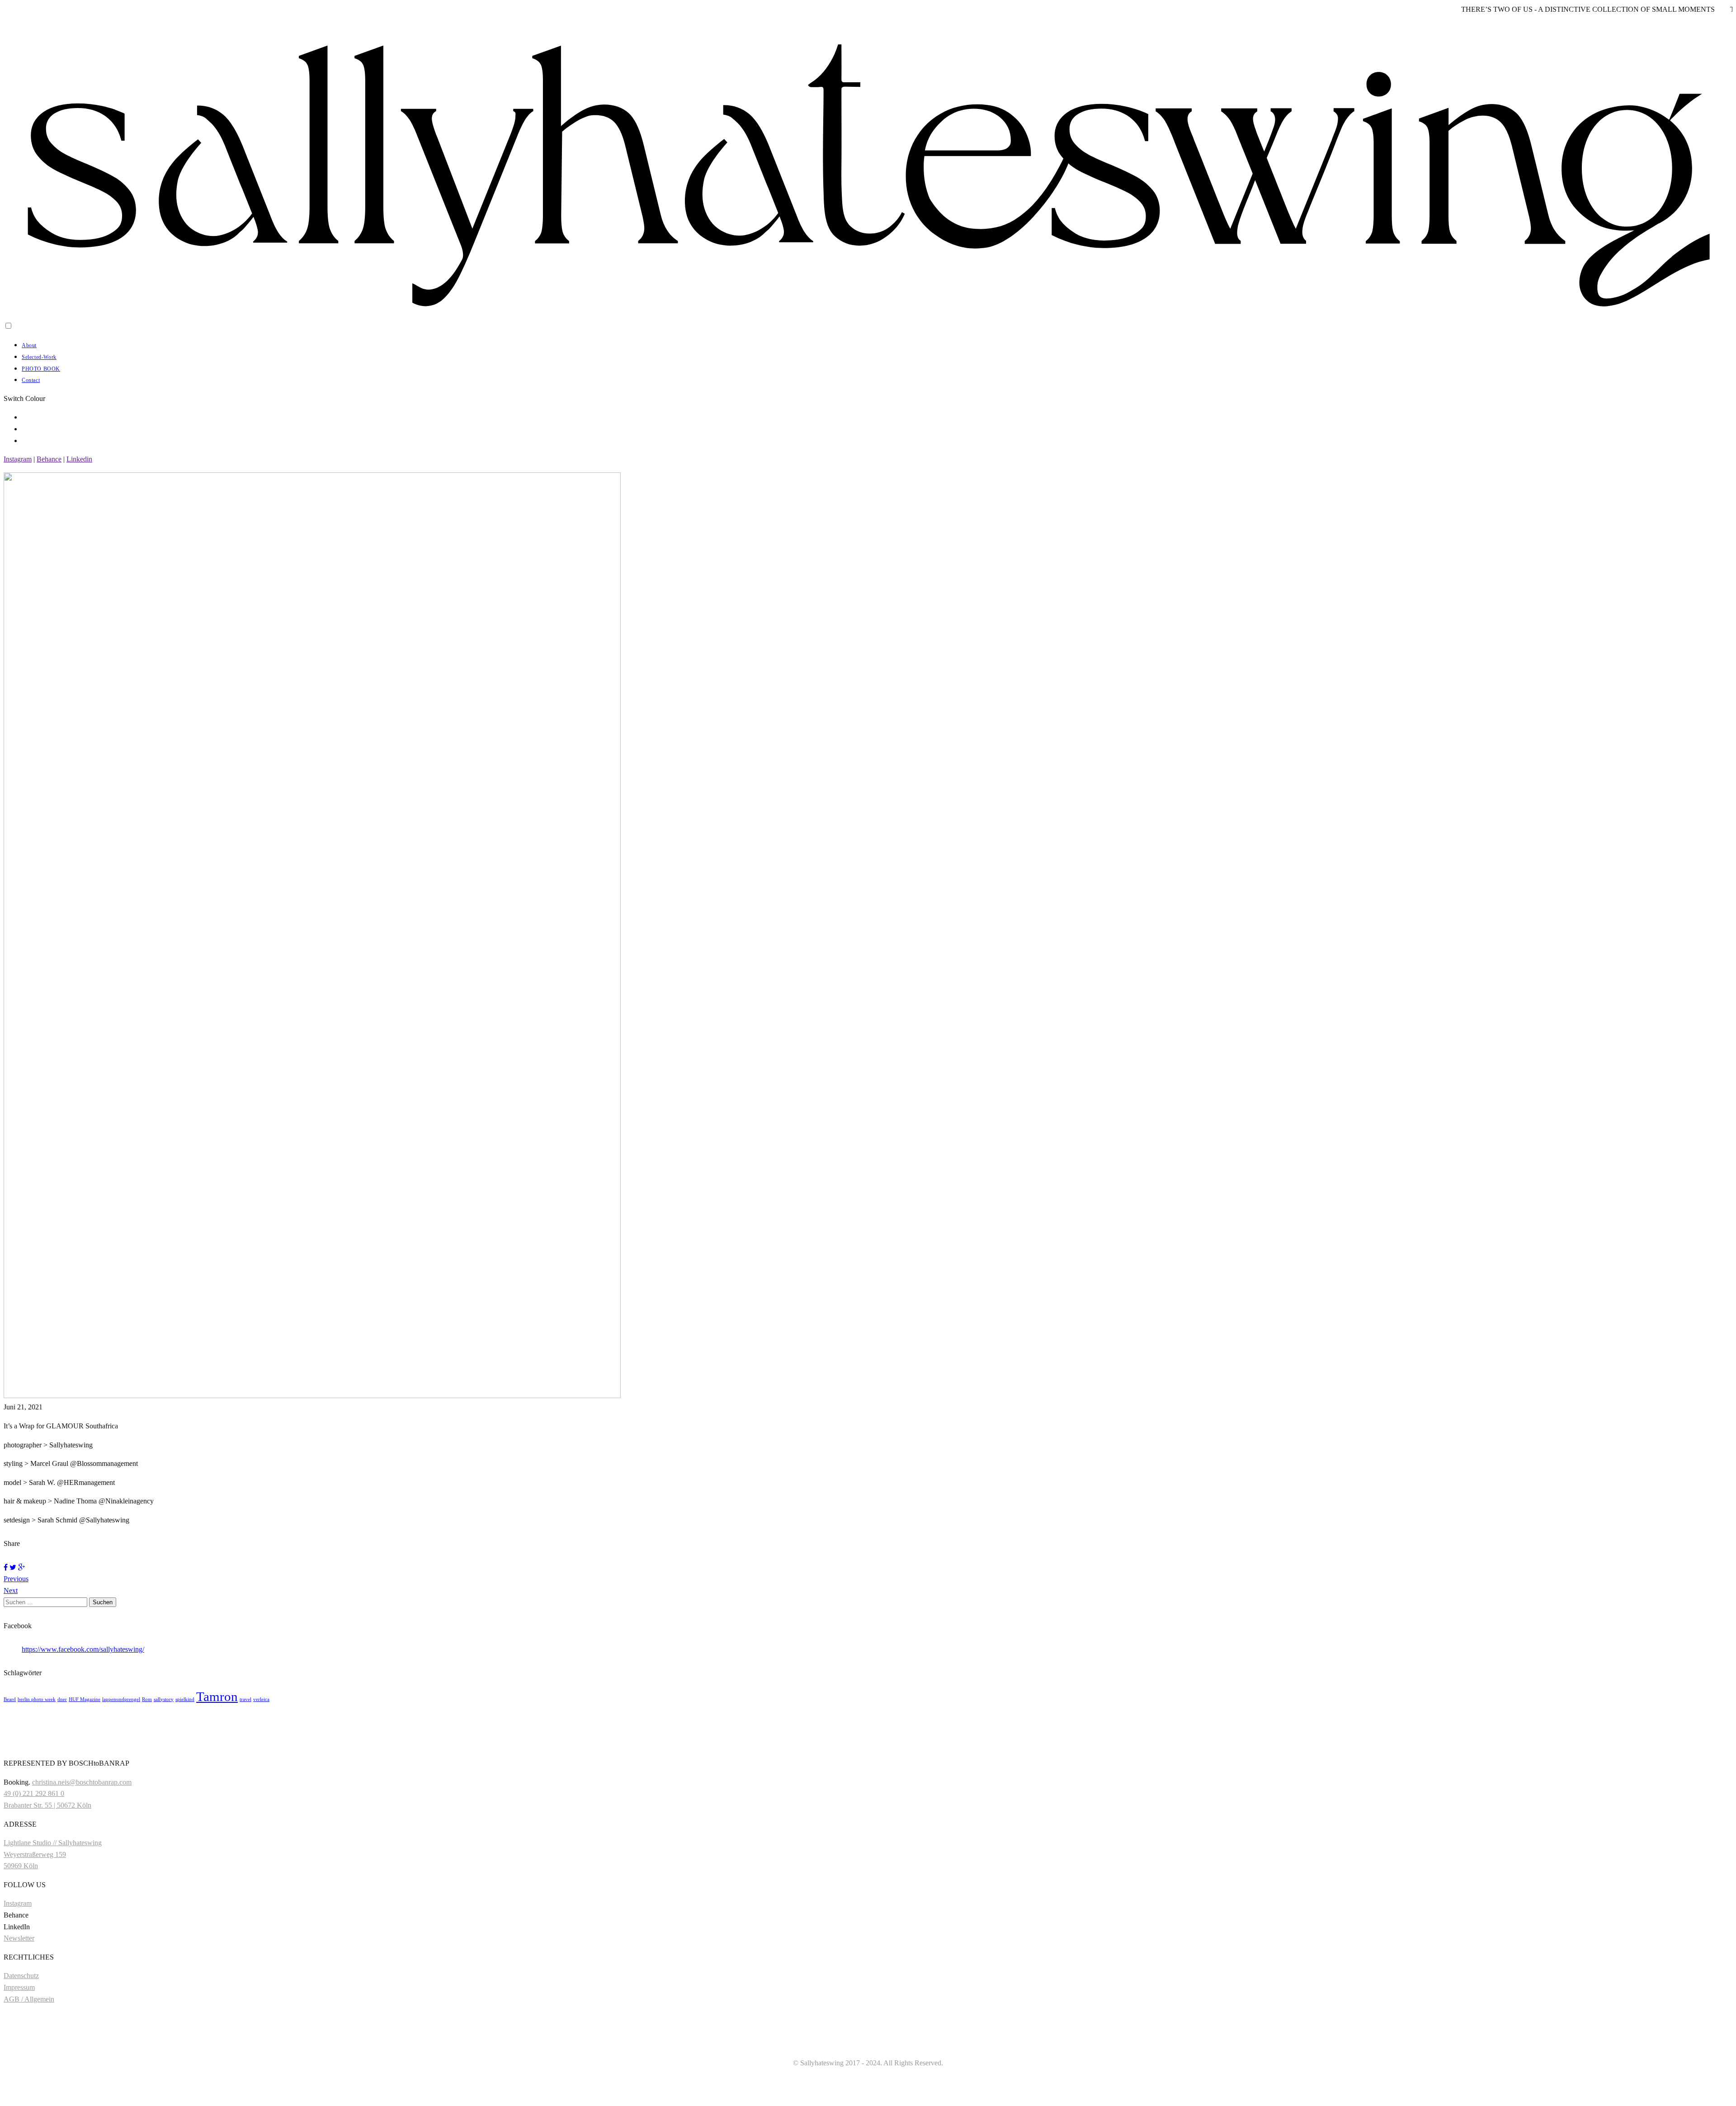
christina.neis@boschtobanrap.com (82, 1782)
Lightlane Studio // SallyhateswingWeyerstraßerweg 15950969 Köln (53, 1854)
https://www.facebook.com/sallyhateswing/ (83, 1649)
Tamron (217, 1696)
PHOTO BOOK (41, 369)
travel (245, 1699)
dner (62, 1699)
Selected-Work (39, 357)
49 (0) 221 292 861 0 (34, 1793)
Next (11, 1590)
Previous (16, 1579)
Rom (147, 1699)
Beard (10, 1699)
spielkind (185, 1699)
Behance (49, 459)
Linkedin (79, 459)
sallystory (164, 1699)
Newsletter (19, 1938)
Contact (31, 380)
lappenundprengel (121, 1699)
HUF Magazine (85, 1699)
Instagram (18, 459)
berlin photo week (37, 1699)
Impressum (19, 1987)
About (29, 345)
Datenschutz (21, 1976)
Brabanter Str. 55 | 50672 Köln (47, 1805)
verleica (261, 1699)
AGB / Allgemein (29, 1999)
